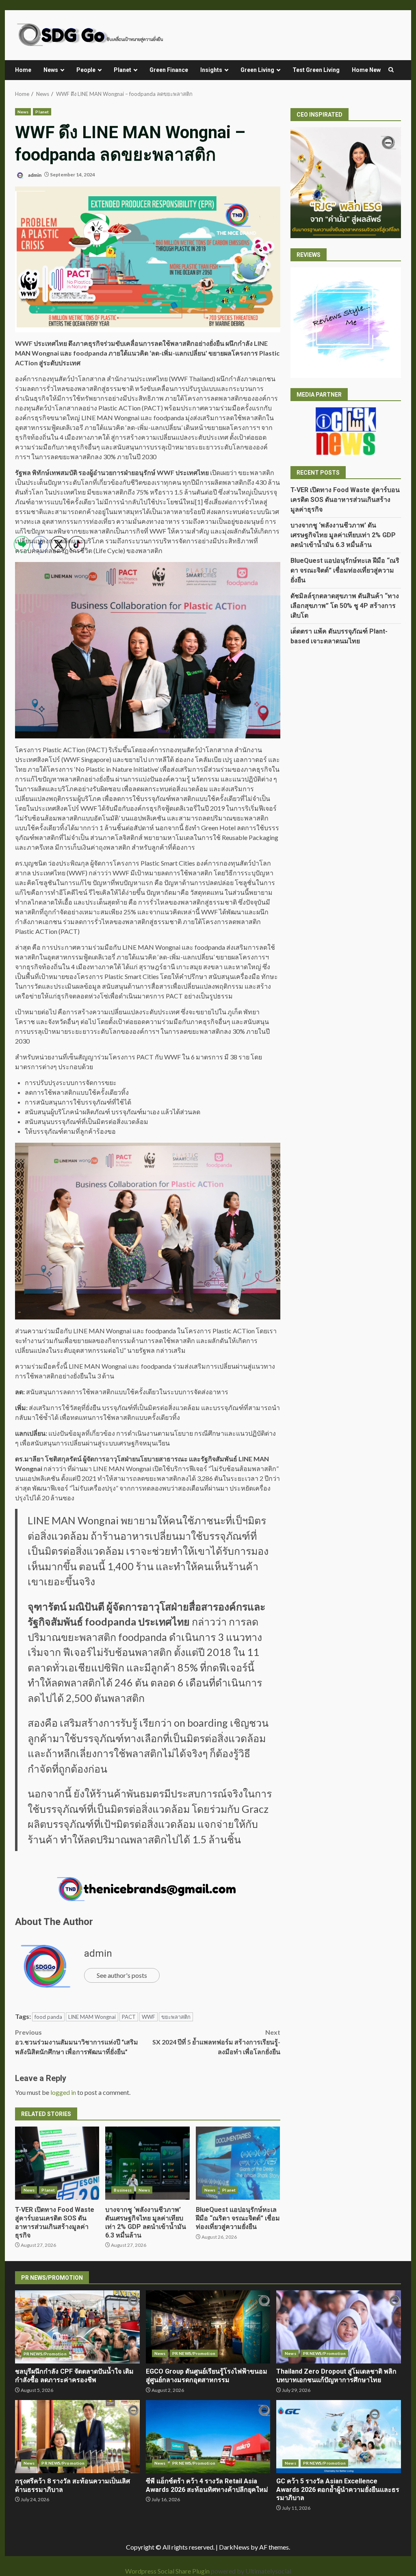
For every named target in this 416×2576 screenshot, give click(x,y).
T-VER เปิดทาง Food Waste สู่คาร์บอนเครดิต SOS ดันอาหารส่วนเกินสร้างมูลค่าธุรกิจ (345, 500)
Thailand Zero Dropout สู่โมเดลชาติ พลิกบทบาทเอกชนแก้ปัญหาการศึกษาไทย (339, 2327)
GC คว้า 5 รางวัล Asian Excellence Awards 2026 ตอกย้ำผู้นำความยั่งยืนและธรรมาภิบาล (339, 2437)
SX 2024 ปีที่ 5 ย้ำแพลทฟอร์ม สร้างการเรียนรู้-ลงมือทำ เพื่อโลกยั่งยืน (216, 2042)
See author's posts (122, 1975)
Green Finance (169, 70)
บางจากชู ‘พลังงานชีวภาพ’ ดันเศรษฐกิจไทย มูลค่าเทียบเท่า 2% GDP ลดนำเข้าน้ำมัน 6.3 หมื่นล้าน (147, 2163)
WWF (148, 2017)
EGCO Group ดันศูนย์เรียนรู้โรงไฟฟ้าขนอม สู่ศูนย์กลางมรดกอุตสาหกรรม (208, 2327)
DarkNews (234, 2547)
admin (34, 175)
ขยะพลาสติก (176, 2017)
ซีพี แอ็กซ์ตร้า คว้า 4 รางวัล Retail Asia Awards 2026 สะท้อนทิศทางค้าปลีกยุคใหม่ (208, 2437)
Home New (366, 70)
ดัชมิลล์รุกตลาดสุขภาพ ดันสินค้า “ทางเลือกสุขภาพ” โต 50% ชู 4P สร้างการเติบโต (345, 606)
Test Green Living (316, 70)
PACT (129, 2017)
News (51, 70)
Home (23, 70)
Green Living (257, 70)
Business (123, 2190)
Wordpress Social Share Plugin (168, 2571)
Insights (211, 70)
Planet (122, 70)
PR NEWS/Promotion (194, 2353)
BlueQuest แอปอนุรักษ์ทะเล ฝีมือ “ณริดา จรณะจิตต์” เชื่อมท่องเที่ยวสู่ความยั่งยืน (238, 2163)
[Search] (391, 70)
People (86, 70)
